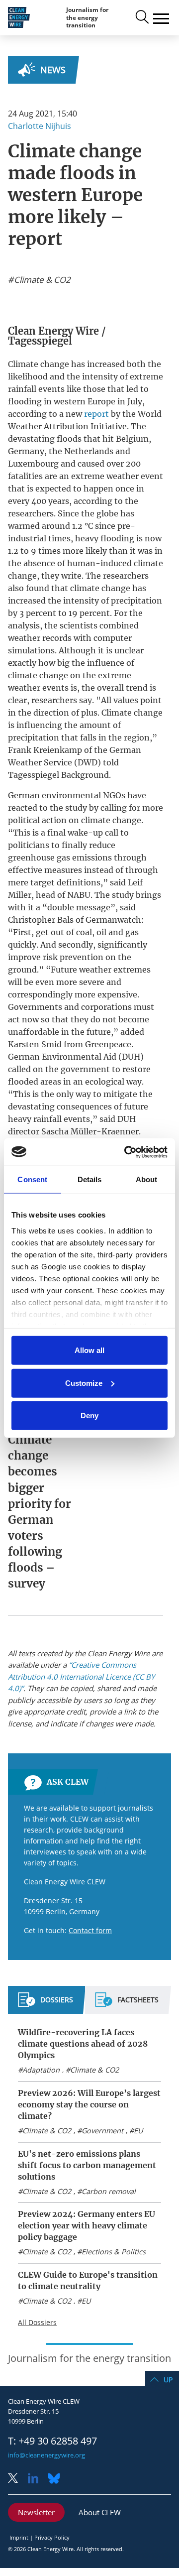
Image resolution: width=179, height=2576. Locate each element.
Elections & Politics (114, 2252)
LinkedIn (37, 2479)
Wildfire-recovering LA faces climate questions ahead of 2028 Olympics (83, 2044)
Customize (84, 1383)
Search (141, 17)
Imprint (19, 2537)
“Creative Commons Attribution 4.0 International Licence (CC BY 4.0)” (81, 1676)
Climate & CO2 (94, 2070)
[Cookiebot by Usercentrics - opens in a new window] (126, 1152)
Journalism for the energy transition (87, 17)
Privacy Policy (52, 2537)
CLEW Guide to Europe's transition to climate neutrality (88, 2280)
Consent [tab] (32, 1179)
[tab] (45, 2004)
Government (102, 2131)
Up (168, 2380)
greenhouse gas (39, 858)
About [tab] (147, 1179)
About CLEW (100, 2512)
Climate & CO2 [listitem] (41, 280)
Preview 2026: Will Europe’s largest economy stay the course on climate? (89, 2104)
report (97, 414)
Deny (89, 1415)
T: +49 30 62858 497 (52, 2441)
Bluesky (57, 2479)
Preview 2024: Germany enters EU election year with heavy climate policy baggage (87, 2225)
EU (138, 2131)
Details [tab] (90, 1179)
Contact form (90, 1930)
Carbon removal (109, 2191)
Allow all (89, 1350)
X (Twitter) (17, 2479)
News (53, 70)
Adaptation (41, 2070)
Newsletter (36, 2512)
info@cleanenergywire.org (46, 2455)
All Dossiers (37, 2322)
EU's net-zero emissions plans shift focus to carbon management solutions (87, 2165)
